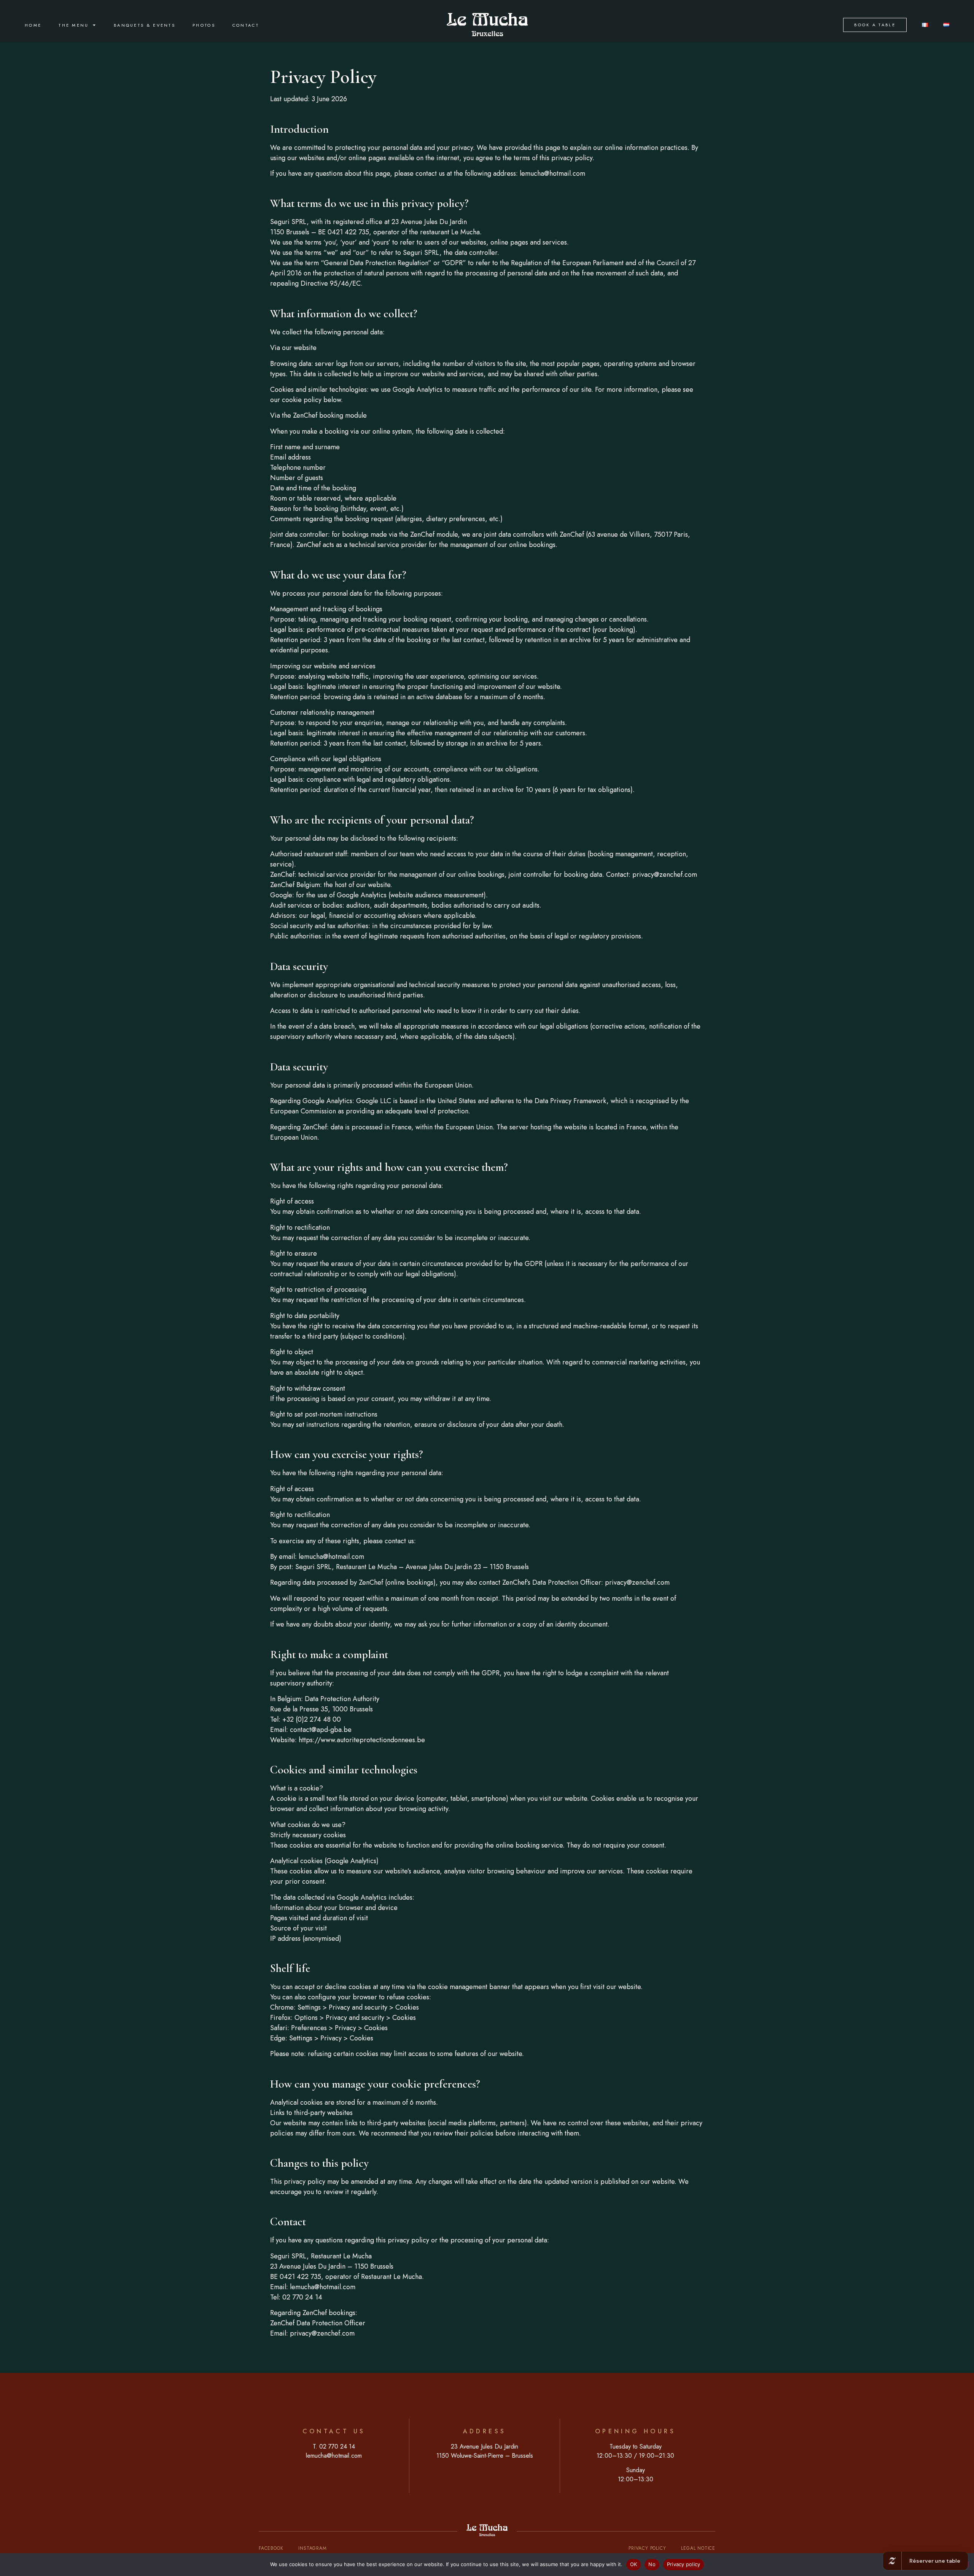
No (652, 2564)
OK (634, 2564)
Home (33, 25)
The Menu (74, 25)
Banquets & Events (145, 25)
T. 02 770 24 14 (334, 2446)
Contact (246, 25)
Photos (204, 25)
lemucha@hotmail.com (334, 2456)
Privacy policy (684, 2564)
